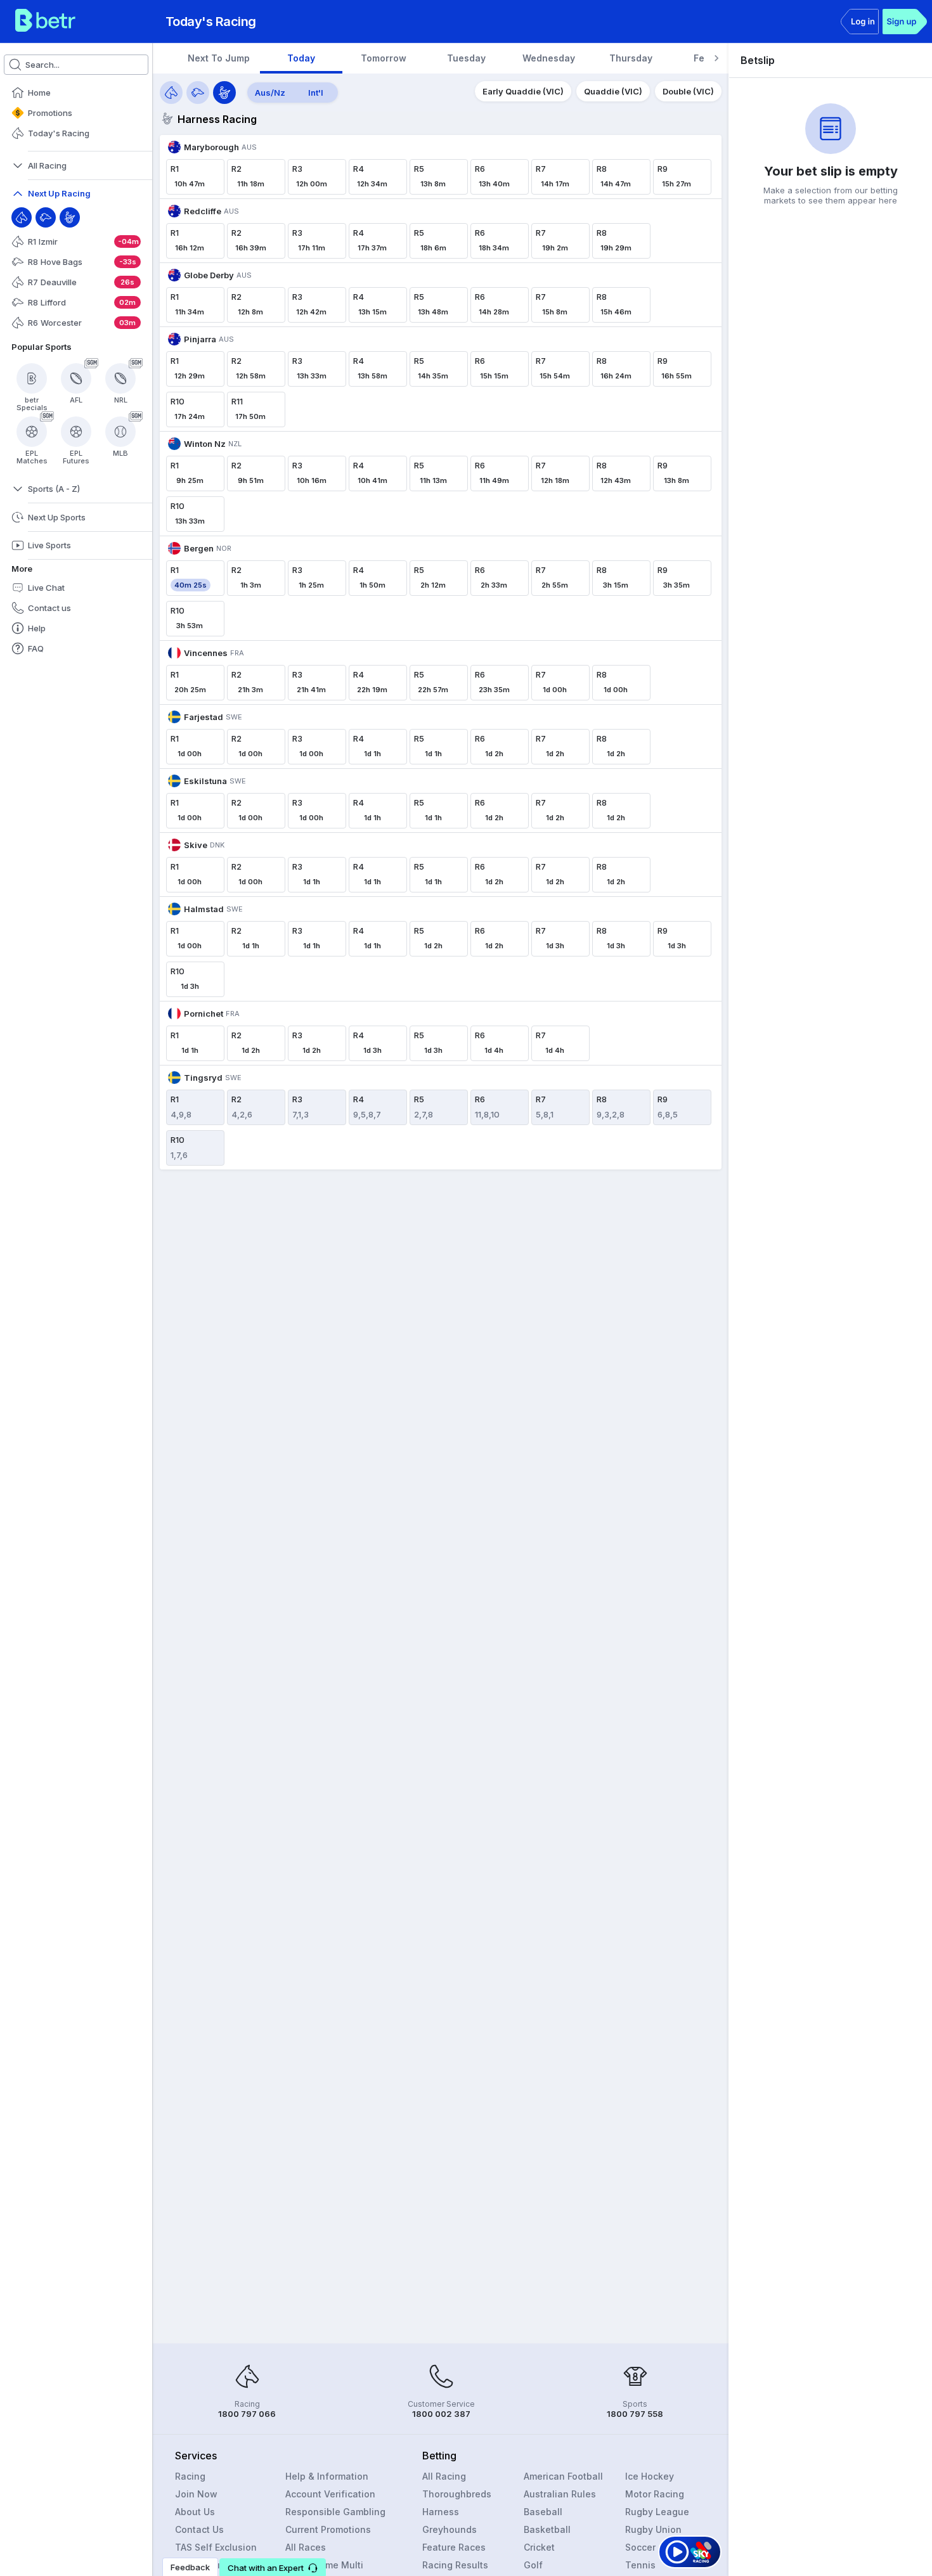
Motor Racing (655, 2494)
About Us (195, 2512)
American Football (563, 2476)
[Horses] (171, 93)
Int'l (316, 93)
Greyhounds (450, 2529)
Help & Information (327, 2476)
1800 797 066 (247, 2414)
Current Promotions (328, 2529)
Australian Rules (560, 2494)
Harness (441, 2512)
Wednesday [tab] (549, 58)
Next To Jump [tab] (219, 58)
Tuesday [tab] (466, 58)
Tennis (640, 2565)
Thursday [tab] (631, 58)
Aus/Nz (270, 93)
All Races (306, 2547)
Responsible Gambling (335, 2512)
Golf (533, 2565)
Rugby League (657, 2512)
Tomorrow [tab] (384, 58)
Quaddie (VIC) (613, 91)
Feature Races (454, 2547)
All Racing (444, 2476)
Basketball (547, 2529)
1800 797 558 (635, 2414)
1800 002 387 (441, 2414)
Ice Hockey (650, 2476)
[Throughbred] (22, 217)
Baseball (543, 2512)
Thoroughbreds (457, 2494)
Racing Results (455, 2565)
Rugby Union (653, 2529)
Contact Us (199, 2529)
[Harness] (70, 217)
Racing (190, 2476)
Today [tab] (301, 58)
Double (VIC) (688, 91)
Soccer (640, 2547)
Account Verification (330, 2494)
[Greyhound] (46, 217)
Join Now (196, 2494)
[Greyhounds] (198, 93)
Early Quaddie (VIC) (523, 91)
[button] (273, 2567)
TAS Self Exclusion (216, 2547)
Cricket (539, 2547)
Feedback (190, 2567)
